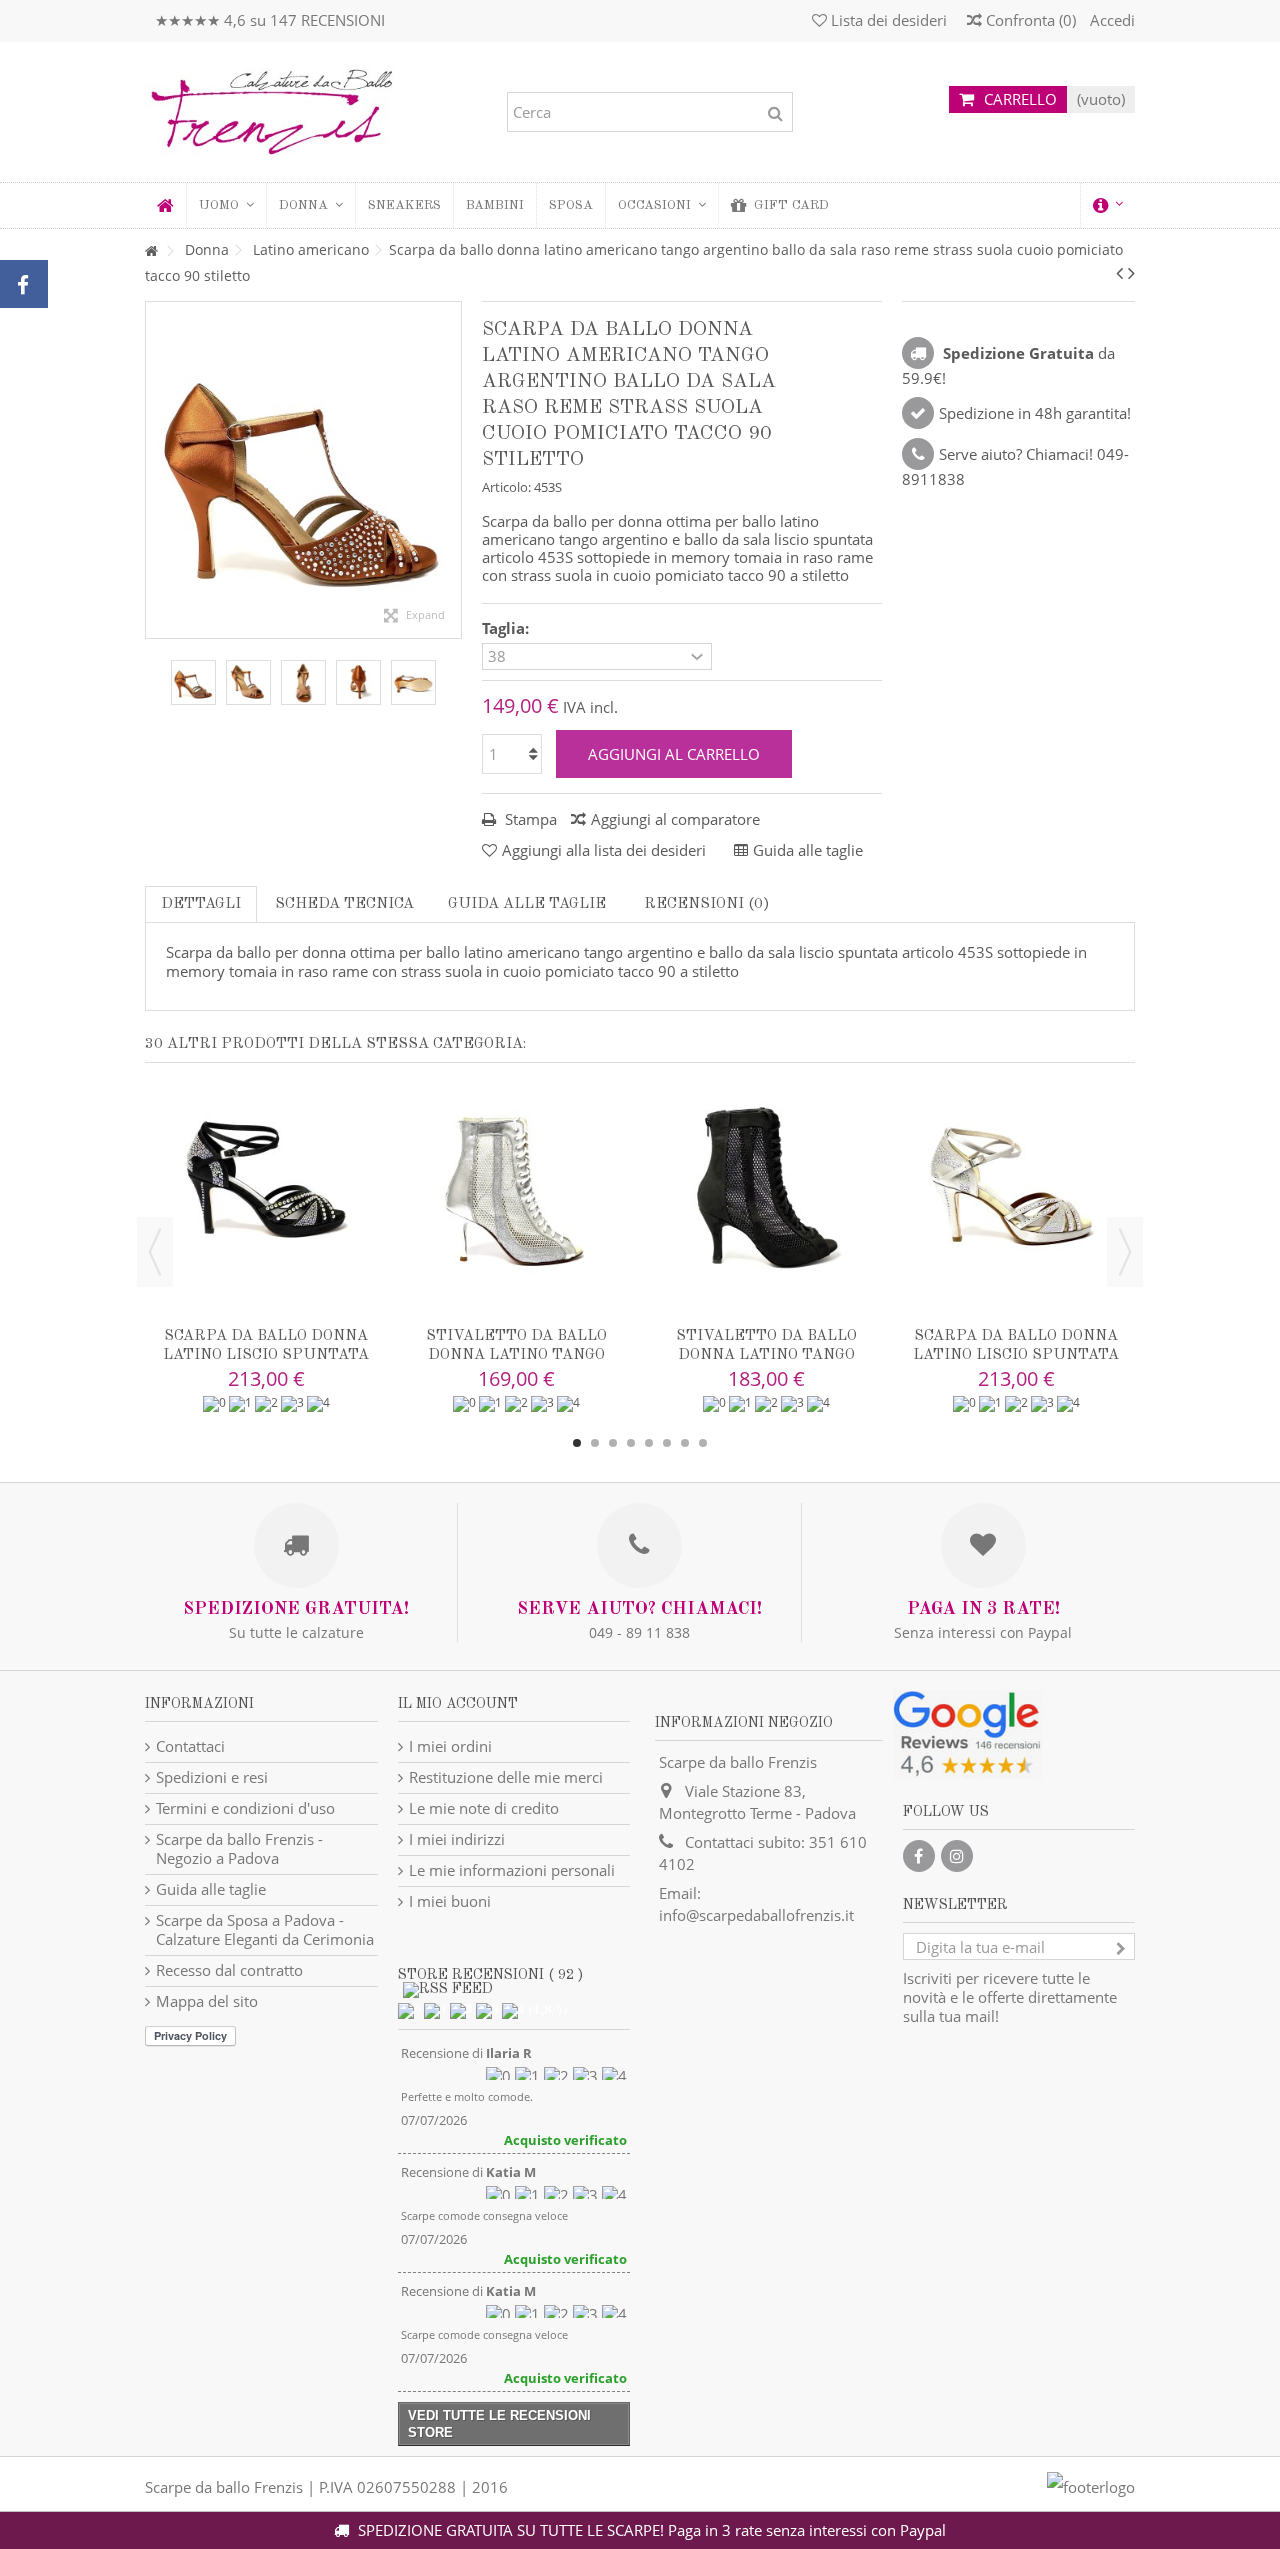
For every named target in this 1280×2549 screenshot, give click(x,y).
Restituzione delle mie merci (506, 1777)
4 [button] (631, 1443)
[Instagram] (957, 1856)
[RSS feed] (448, 1989)
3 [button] (613, 1443)
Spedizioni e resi (212, 1777)
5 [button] (649, 1443)
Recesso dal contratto (229, 1970)
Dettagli (201, 904)
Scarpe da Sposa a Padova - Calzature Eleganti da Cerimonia (265, 1930)
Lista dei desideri (887, 20)
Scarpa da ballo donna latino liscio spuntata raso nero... (266, 1355)
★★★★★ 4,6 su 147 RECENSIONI (270, 20)
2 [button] (595, 1443)
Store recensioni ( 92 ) (490, 1975)
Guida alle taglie (527, 904)
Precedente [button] (156, 470)
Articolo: (506, 487)
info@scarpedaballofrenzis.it (756, 1915)
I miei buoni (450, 1901)
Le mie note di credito (484, 1808)
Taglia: (507, 628)
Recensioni (705, 904)
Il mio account (458, 1704)
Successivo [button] (451, 470)
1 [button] (577, 1443)
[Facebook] (919, 1856)
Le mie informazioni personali (512, 1870)
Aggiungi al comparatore (675, 819)
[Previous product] (1119, 273)
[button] (310, 205)
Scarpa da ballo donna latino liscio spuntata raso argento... (1016, 1355)
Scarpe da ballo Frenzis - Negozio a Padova (239, 1849)
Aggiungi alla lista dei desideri (604, 850)
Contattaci (190, 1746)
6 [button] (667, 1443)
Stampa (529, 819)
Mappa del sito (207, 2001)
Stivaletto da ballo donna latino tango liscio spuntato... (516, 1355)
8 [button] (703, 1443)
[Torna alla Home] (151, 251)
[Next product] (1131, 273)
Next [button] (1125, 1252)
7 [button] (685, 1443)
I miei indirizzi (457, 1839)
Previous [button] (155, 1252)
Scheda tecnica (344, 904)
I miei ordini (450, 1746)
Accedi (1110, 20)
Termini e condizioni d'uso (245, 1808)
